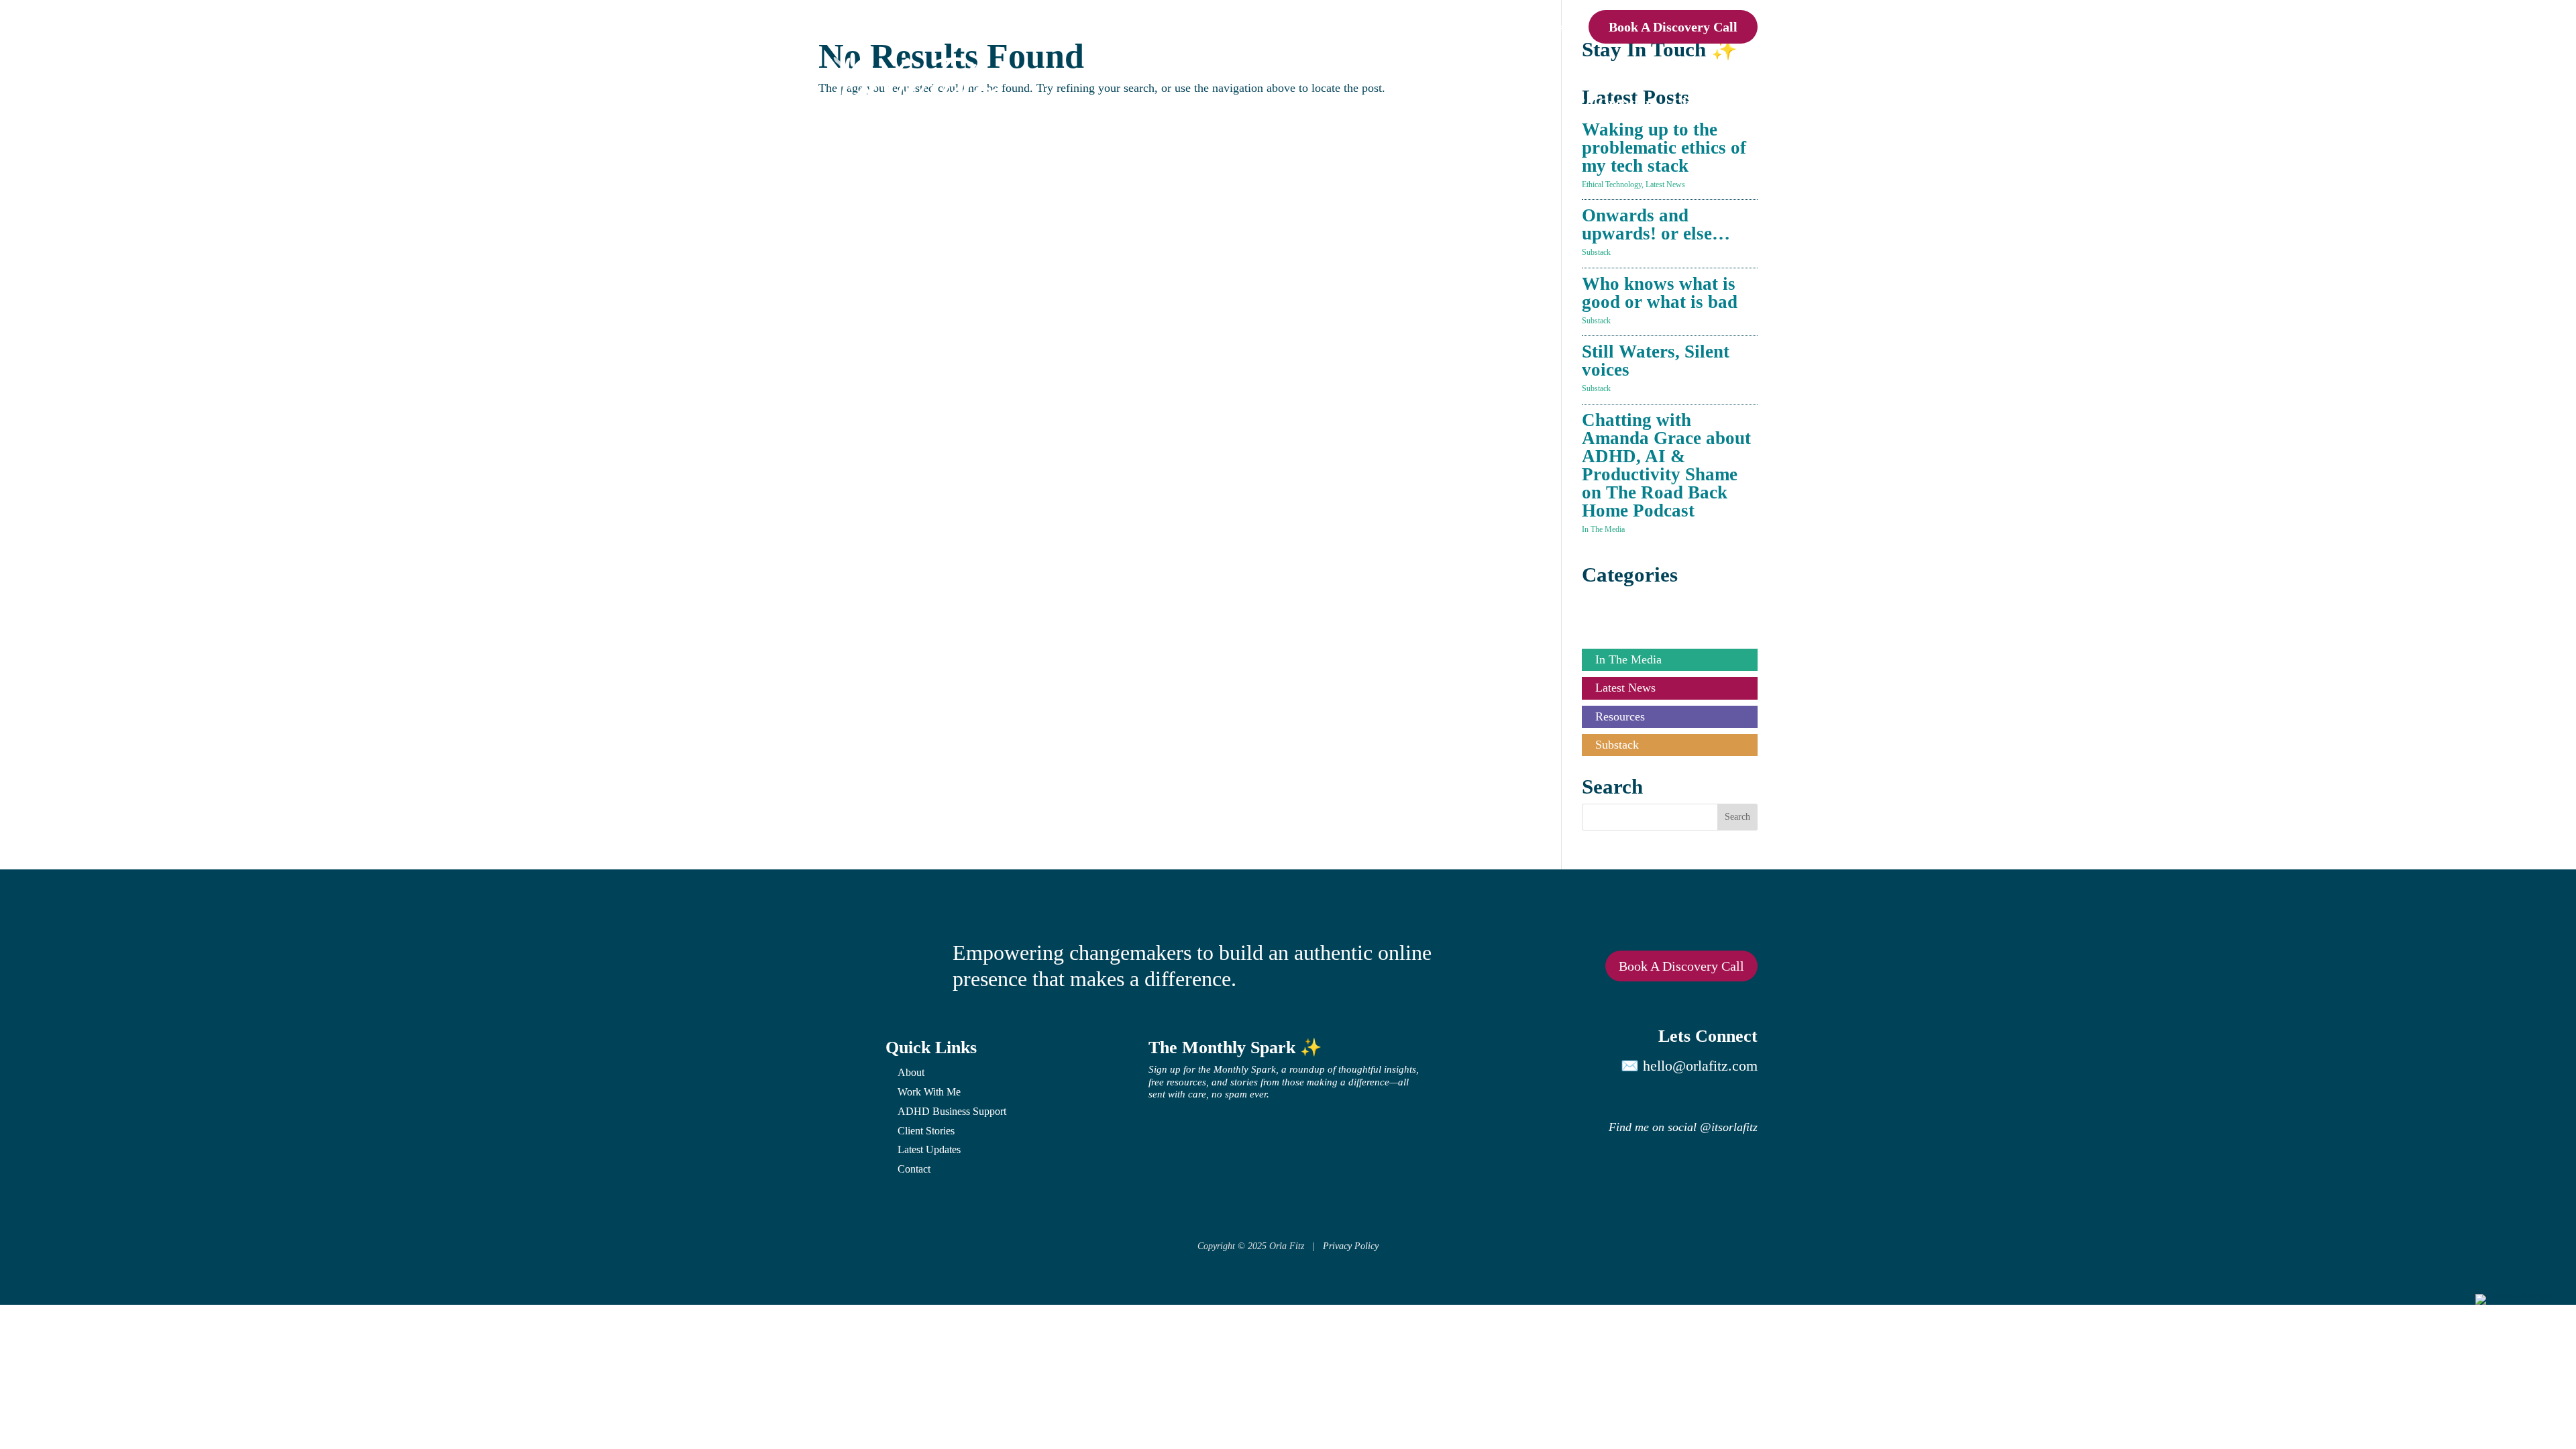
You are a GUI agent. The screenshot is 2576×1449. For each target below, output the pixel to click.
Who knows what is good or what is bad (1660, 293)
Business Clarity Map (1488, 103)
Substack (1596, 252)
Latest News (1665, 184)
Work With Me (929, 1092)
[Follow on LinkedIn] (1631, 1097)
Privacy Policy (1351, 1246)
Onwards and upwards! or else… (1656, 224)
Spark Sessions (1354, 103)
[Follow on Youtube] (1672, 1097)
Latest (1498, 27)
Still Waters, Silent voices (1656, 361)
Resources (1620, 716)
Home (1400, 27)
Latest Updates (929, 1149)
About (1449, 27)
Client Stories (1715, 103)
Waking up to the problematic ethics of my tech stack (1664, 148)
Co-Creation (1614, 103)
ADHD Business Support (952, 1111)
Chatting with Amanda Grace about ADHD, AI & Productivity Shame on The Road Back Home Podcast (1666, 465)
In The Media (1603, 529)
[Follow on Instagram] (1591, 1097)
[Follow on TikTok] (1712, 1097)
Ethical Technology (1612, 184)
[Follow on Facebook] (1752, 1097)
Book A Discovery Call (1673, 27)
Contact (1552, 27)
